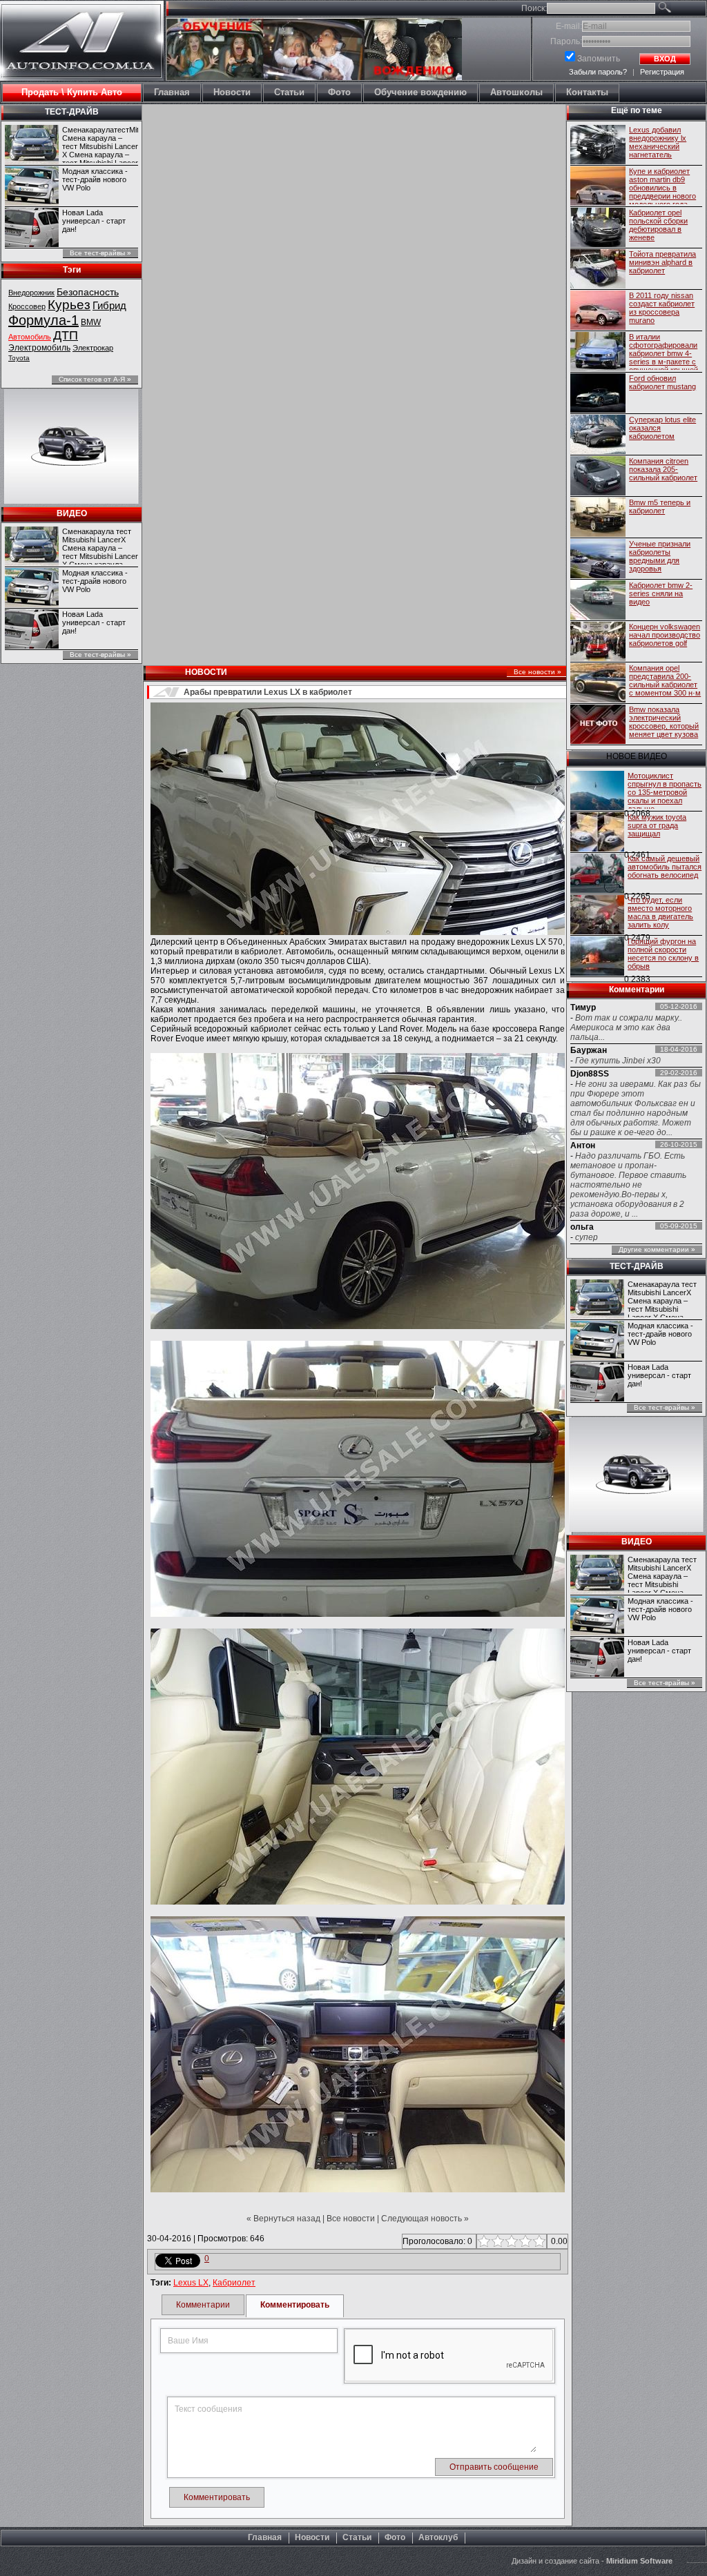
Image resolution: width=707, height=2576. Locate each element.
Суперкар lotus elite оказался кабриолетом (662, 428)
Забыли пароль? (598, 72)
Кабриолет (234, 2283)
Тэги (72, 270)
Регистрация (662, 72)
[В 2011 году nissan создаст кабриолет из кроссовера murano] (598, 311)
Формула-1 (43, 320)
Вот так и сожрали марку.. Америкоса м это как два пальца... (626, 1028)
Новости (312, 2537)
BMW (91, 322)
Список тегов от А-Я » (95, 379)
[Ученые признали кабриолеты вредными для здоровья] (598, 560)
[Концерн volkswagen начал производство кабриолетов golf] (598, 642)
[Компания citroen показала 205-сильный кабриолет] (598, 477)
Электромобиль (39, 348)
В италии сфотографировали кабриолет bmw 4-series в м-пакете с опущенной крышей (664, 351)
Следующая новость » (425, 2219)
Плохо (496, 2241)
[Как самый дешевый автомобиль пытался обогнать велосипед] (597, 874)
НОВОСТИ (206, 672)
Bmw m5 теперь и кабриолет (660, 507)
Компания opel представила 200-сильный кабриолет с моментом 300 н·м (665, 680)
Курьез (69, 305)
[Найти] (680, 10)
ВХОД (665, 59)
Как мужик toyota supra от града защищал (657, 825)
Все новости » (537, 672)
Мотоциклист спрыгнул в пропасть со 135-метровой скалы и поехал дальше (665, 790)
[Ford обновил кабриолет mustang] (598, 394)
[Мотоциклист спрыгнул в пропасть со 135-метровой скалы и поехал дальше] (597, 792)
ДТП (66, 335)
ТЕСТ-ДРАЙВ (72, 112)
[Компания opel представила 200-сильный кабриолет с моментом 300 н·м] (598, 684)
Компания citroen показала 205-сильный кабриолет (663, 469)
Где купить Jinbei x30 (618, 1061)
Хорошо (524, 2241)
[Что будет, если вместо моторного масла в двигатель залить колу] (597, 916)
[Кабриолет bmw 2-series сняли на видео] (598, 601)
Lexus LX (191, 2283)
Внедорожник (31, 293)
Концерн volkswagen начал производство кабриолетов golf (665, 635)
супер (587, 1237)
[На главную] (82, 67)
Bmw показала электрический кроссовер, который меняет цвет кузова (664, 722)
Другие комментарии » (657, 1249)
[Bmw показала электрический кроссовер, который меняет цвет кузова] (598, 725)
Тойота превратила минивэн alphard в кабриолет (662, 262)
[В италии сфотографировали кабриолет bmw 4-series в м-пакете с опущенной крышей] (598, 353)
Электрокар (93, 348)
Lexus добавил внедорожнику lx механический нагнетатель (658, 142)
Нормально (510, 2241)
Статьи (357, 2537)
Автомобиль (30, 337)
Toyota (19, 358)
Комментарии (203, 2305)
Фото (395, 2537)
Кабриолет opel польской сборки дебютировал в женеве (658, 225)
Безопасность (88, 292)
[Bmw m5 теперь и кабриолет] (598, 518)
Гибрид (109, 305)
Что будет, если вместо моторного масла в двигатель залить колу (660, 912)
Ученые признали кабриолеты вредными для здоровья (660, 556)
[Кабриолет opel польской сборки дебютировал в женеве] (598, 228)
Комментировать (295, 2305)
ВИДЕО (72, 513)
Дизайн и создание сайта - (592, 2561)
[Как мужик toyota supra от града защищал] (597, 833)
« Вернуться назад (283, 2219)
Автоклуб (438, 2537)
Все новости (351, 2219)
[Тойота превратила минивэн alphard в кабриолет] (598, 270)
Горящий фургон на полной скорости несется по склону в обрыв (663, 954)
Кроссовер (27, 306)
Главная (265, 2537)
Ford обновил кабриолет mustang (662, 382)
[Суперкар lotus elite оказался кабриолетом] (598, 435)
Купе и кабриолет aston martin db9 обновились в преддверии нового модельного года (662, 186)
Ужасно (482, 2241)
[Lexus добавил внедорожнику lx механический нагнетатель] (598, 146)
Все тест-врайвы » (100, 253)
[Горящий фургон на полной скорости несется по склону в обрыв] (597, 957)
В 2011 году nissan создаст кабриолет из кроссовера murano (662, 308)
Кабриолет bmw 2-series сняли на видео (661, 593)
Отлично (537, 2241)
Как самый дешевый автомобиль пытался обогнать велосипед (665, 867)
